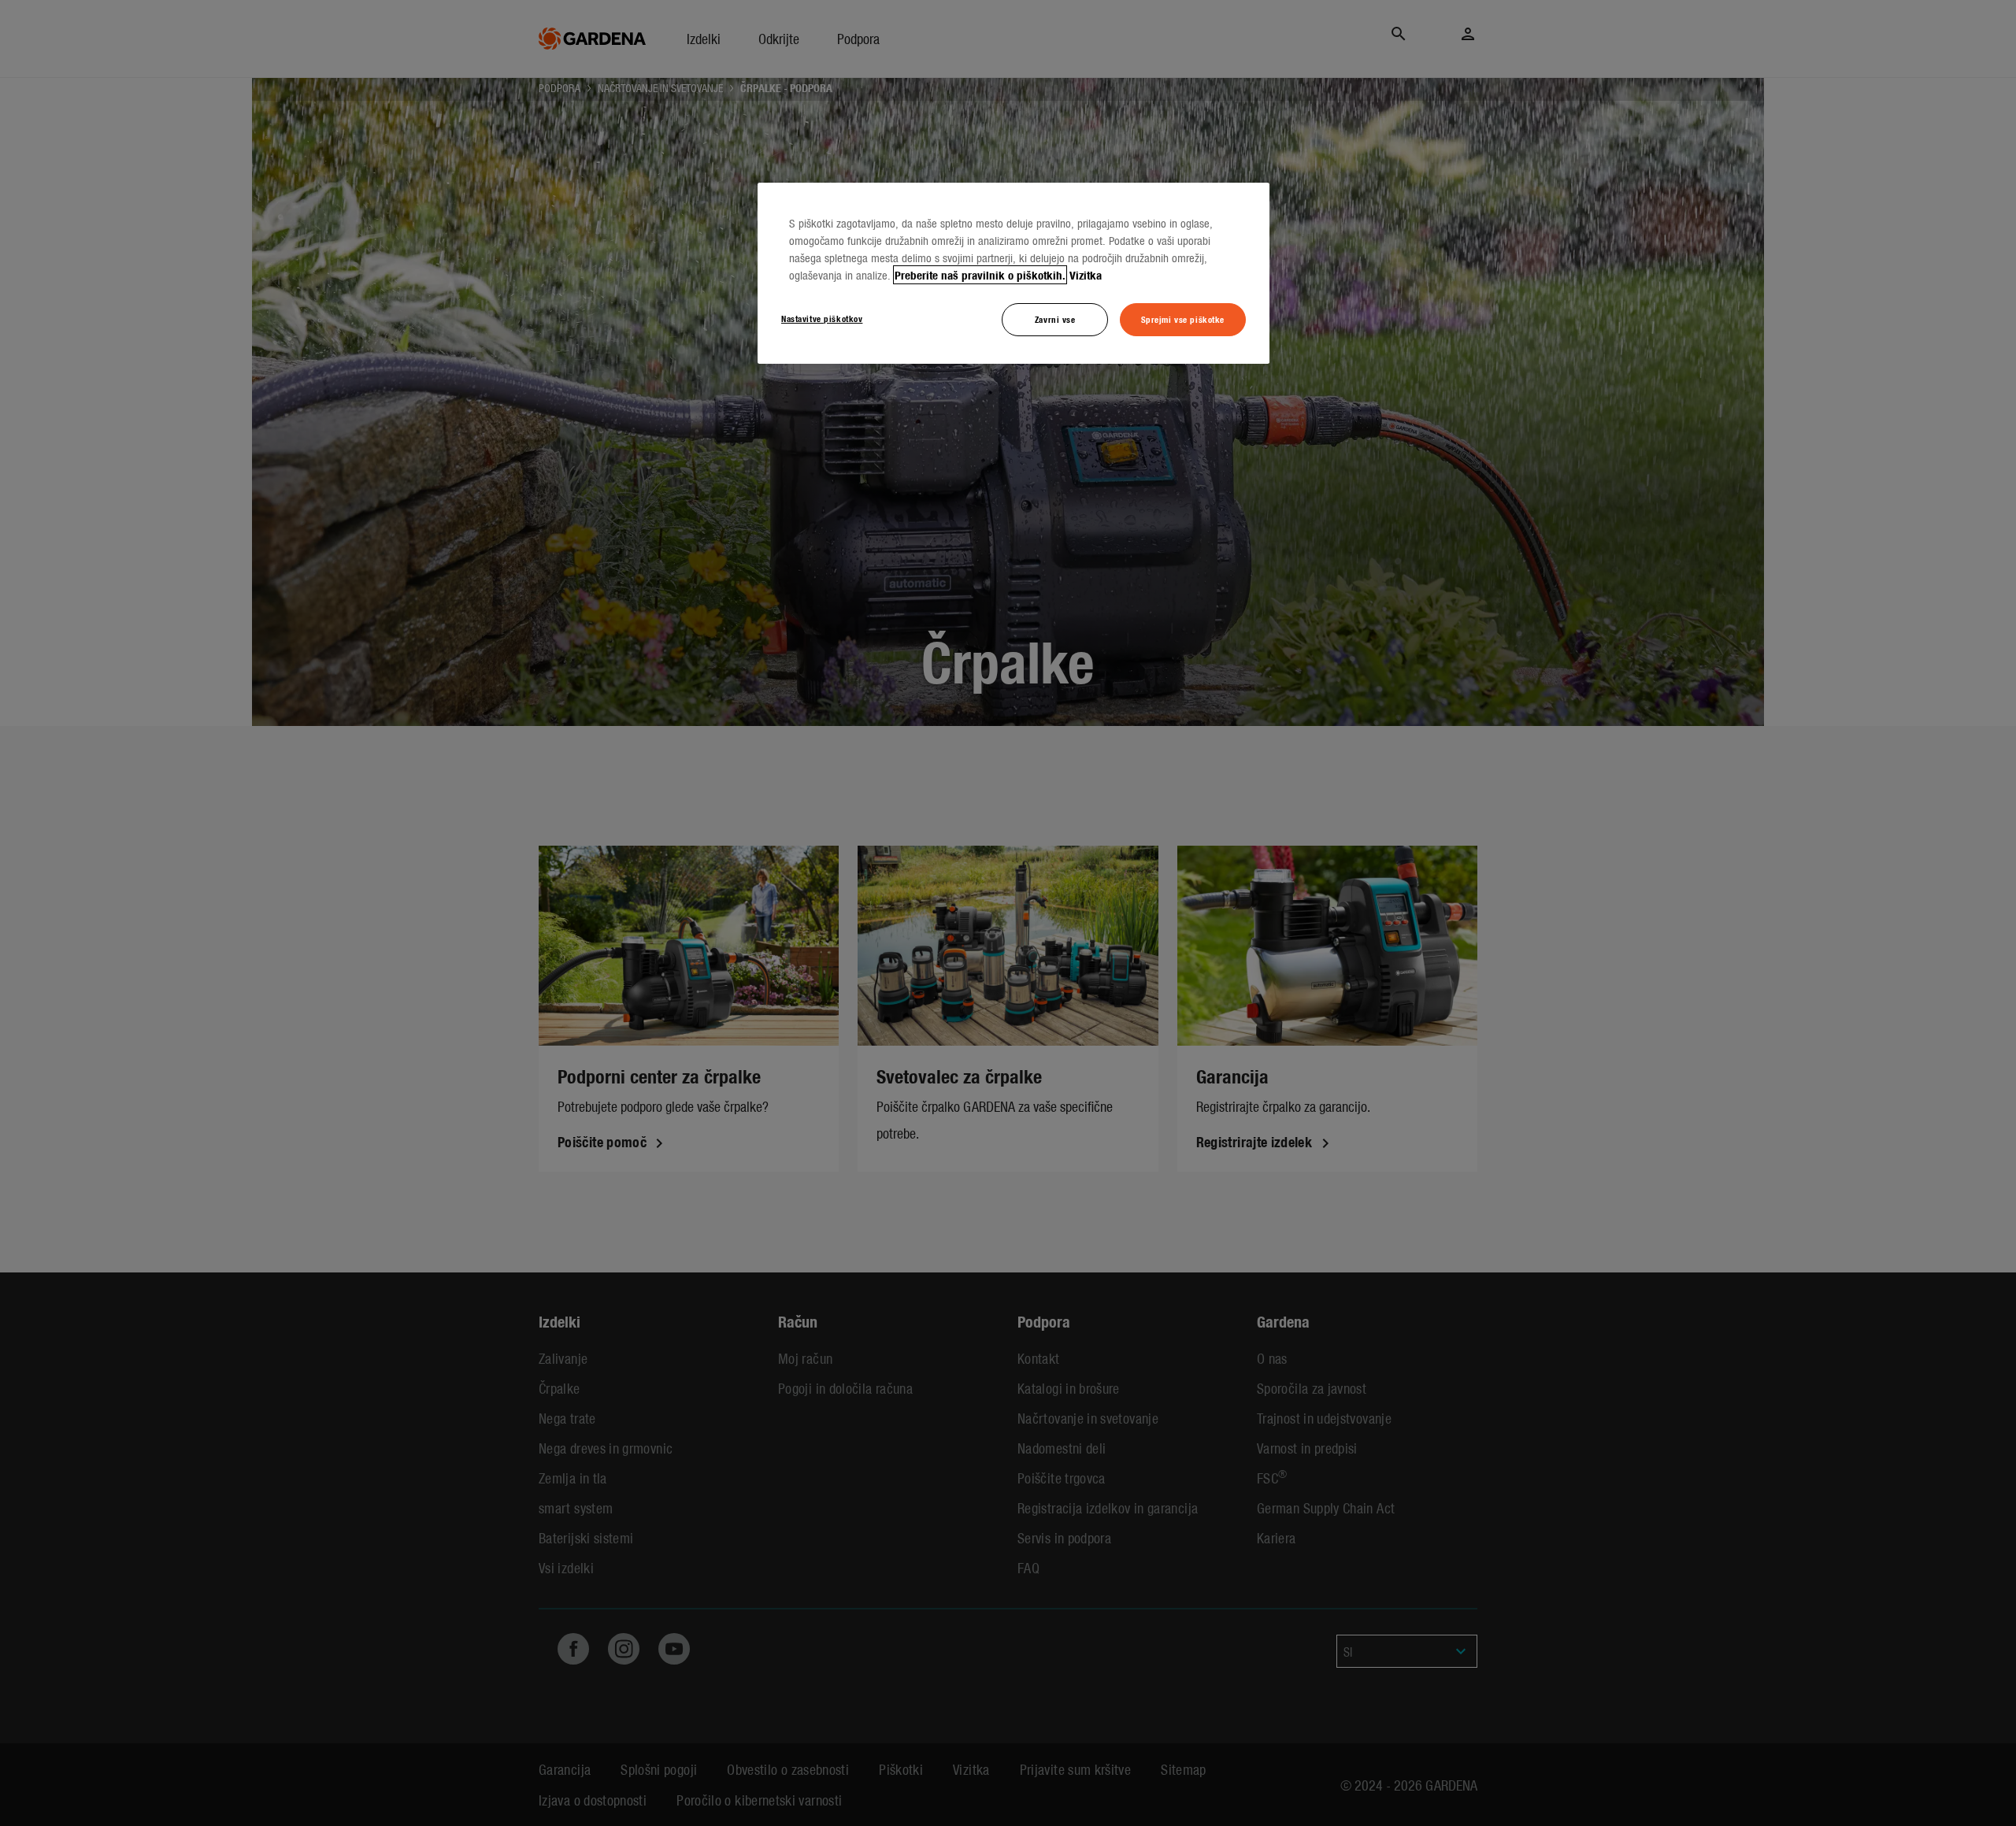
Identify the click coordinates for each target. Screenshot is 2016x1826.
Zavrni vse (1055, 319)
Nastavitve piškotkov (822, 318)
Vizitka (1086, 275)
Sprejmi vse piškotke (1183, 319)
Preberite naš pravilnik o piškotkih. (980, 275)
